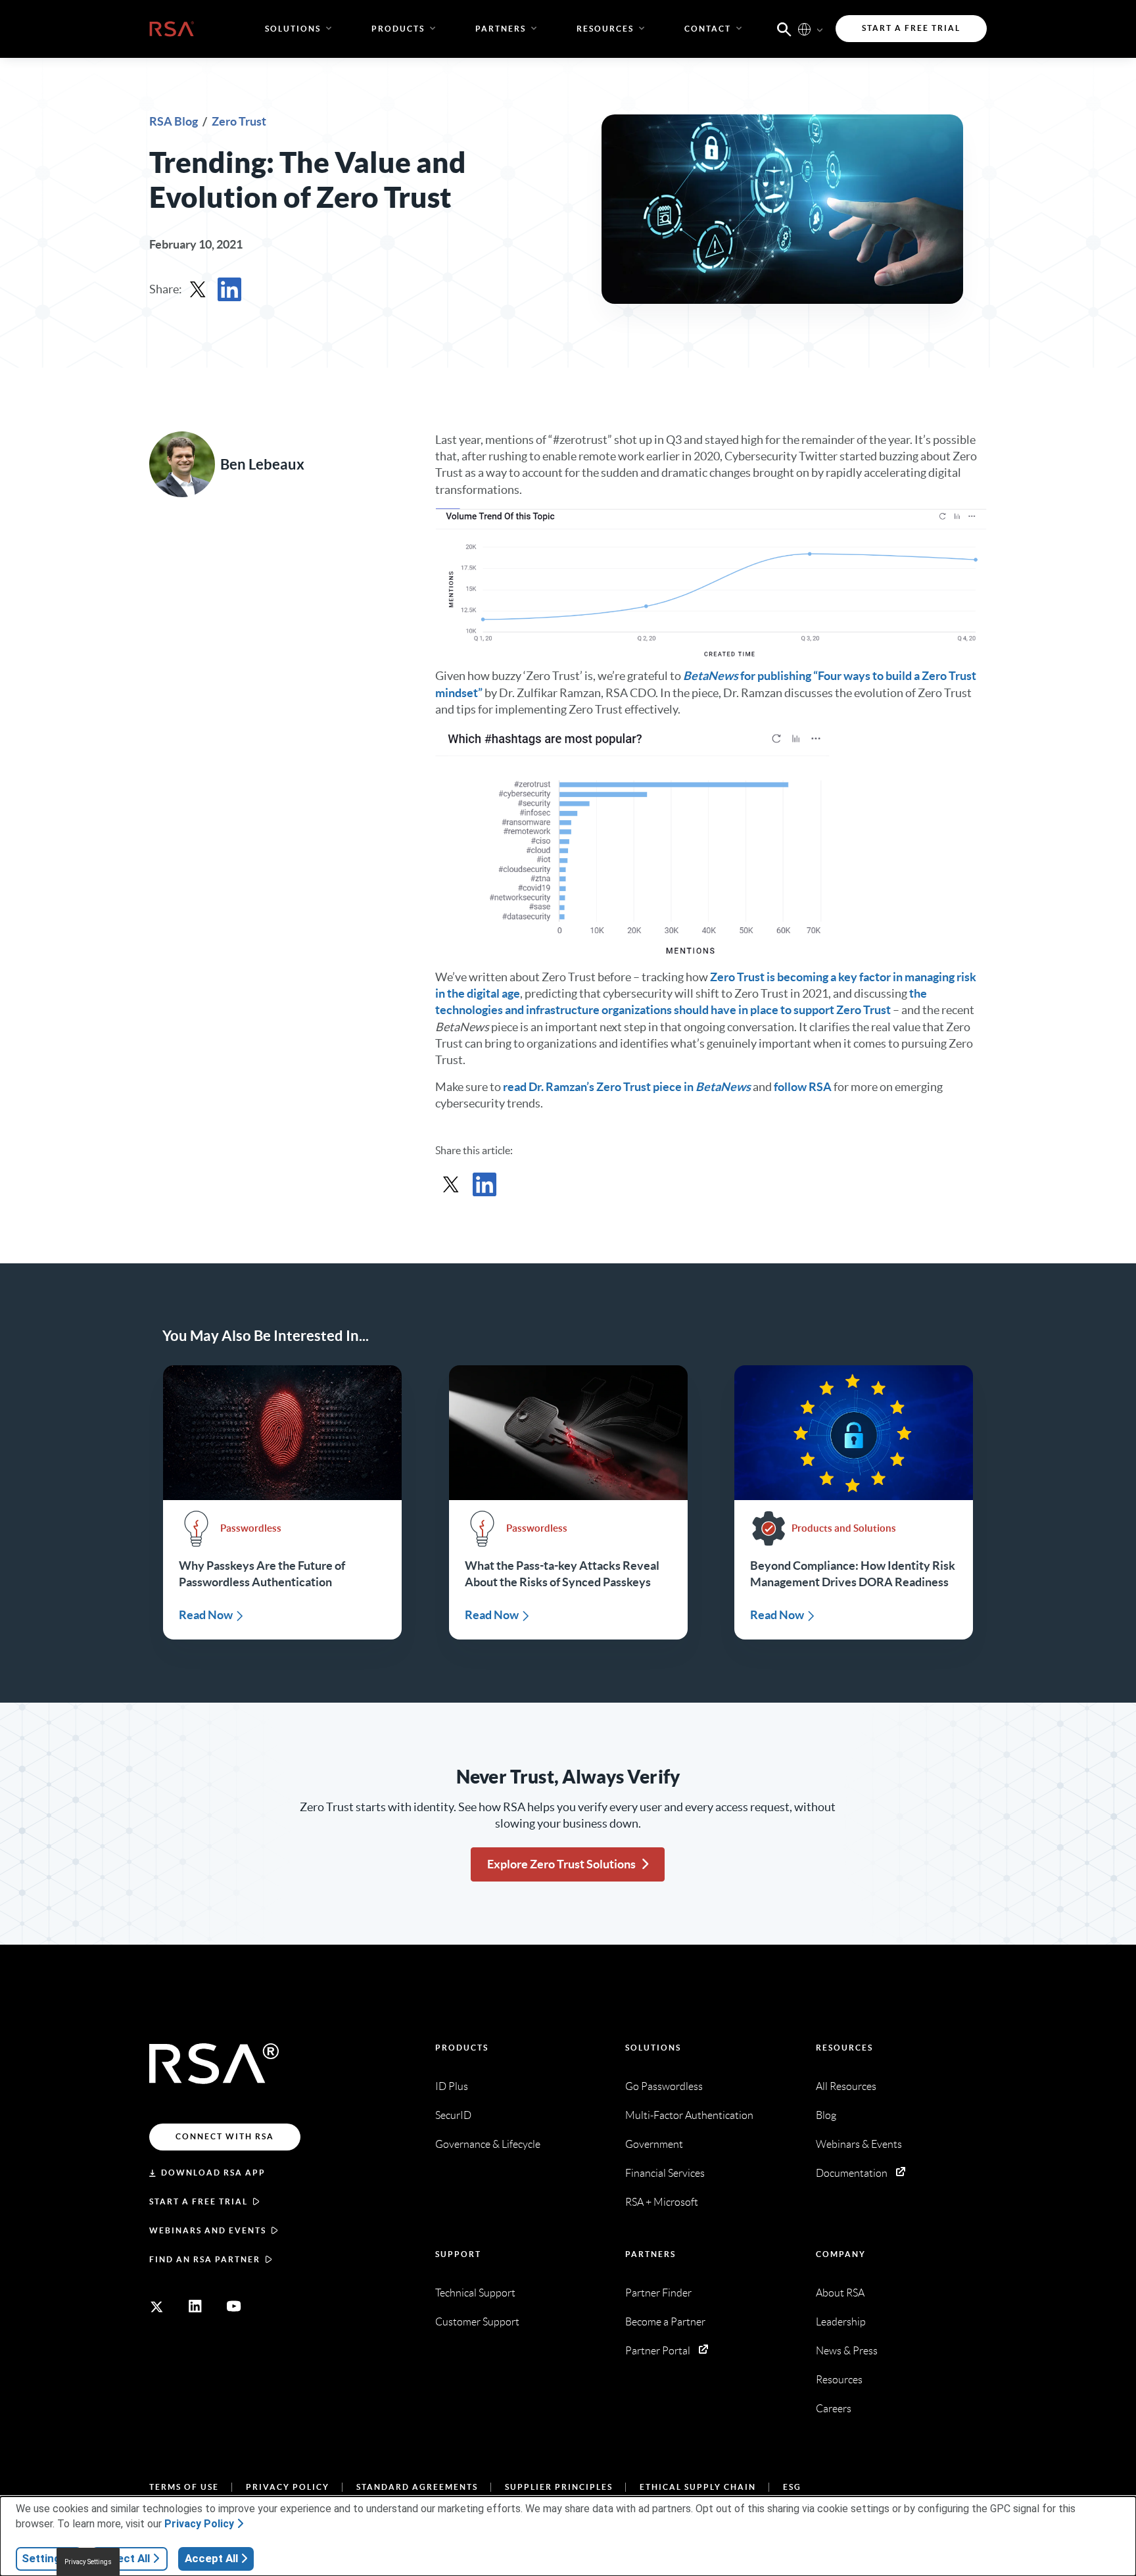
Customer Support (477, 2322)
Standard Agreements (417, 2487)
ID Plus (452, 2086)
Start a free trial (199, 2201)
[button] (784, 28)
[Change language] (804, 29)
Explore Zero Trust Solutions (561, 1864)
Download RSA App (213, 2173)
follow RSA (803, 1087)
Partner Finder (658, 2293)
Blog (826, 2115)
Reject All (125, 2558)
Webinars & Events (859, 2144)
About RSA (840, 2293)
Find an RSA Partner (205, 2259)
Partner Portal (658, 2351)
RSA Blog (175, 121)
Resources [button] (605, 29)
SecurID (453, 2115)
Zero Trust (239, 121)
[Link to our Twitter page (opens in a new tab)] (156, 2306)
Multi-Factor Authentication (689, 2115)
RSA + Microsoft (662, 2202)
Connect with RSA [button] (225, 2136)
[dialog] (568, 2536)
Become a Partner (665, 2322)
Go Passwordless (664, 2086)
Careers (834, 2409)
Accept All (211, 2558)
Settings (44, 2558)
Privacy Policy (288, 2487)
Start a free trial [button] (911, 28)
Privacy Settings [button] (88, 2562)
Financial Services (665, 2173)
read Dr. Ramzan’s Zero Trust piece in (627, 1087)
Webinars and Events (208, 2230)
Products (462, 2048)
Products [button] (398, 29)
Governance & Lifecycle (488, 2144)
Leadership (841, 2322)
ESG (792, 2487)
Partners (651, 2254)
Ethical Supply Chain (698, 2487)
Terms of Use (184, 2487)
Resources (844, 2048)
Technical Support (475, 2293)
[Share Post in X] (198, 289)
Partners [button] (501, 29)
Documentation (852, 2173)
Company (841, 2254)
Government (654, 2144)
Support (458, 2254)
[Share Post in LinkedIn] (229, 289)
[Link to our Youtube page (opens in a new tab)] (234, 2306)
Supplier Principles (559, 2487)
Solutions (653, 2048)
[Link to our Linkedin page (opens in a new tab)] (195, 2306)
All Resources (846, 2086)
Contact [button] (708, 29)
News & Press (847, 2351)
